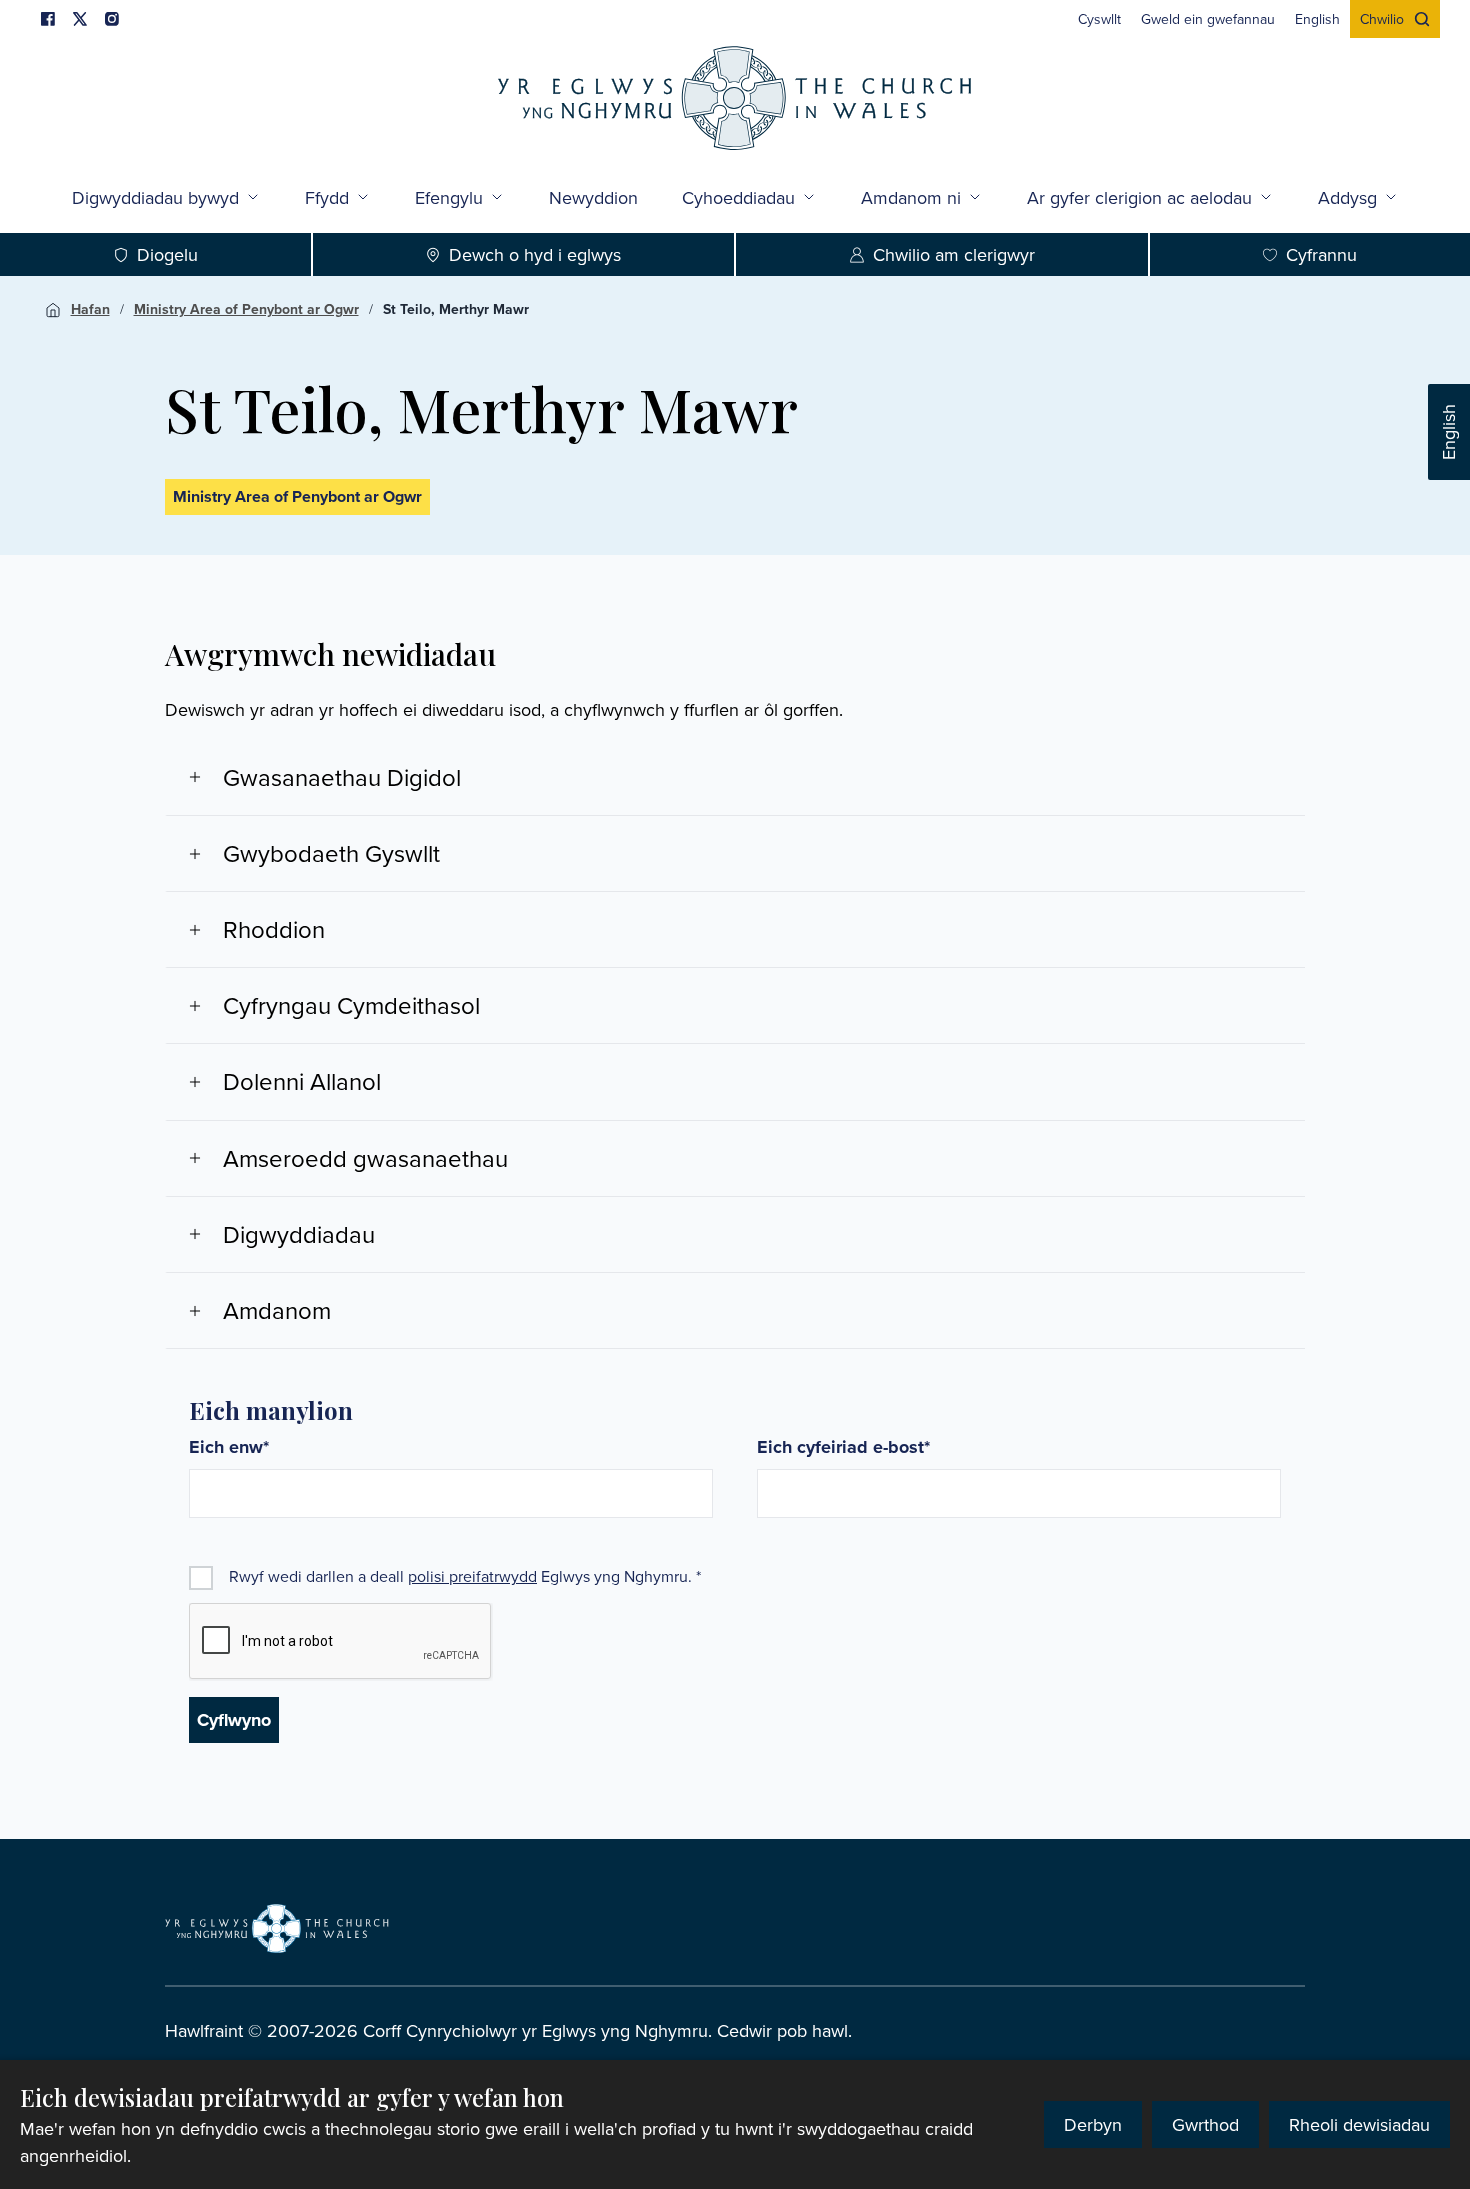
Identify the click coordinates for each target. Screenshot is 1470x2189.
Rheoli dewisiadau (1359, 2124)
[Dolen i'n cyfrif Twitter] (80, 19)
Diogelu (167, 254)
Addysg (1347, 197)
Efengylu (449, 197)
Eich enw (229, 1447)
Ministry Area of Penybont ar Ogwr (246, 309)
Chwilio (1382, 19)
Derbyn (1093, 2124)
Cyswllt (1099, 19)
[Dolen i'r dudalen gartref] (735, 100)
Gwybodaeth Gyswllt (331, 853)
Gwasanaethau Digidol (342, 777)
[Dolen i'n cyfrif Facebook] (48, 19)
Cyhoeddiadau (738, 197)
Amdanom (277, 1310)
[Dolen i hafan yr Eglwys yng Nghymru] (277, 1928)
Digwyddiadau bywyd (155, 197)
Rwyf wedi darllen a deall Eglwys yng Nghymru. (465, 1576)
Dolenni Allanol (302, 1081)
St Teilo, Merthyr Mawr (456, 309)
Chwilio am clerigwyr (954, 254)
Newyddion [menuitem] (593, 197)
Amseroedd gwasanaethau (365, 1158)
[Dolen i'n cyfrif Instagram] (112, 19)
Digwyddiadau (299, 1234)
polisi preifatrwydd (472, 1576)
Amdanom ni (911, 197)
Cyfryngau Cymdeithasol (351, 1005)
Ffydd (327, 197)
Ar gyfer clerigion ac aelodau (1139, 197)
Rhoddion (274, 929)
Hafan (90, 309)
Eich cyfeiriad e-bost (843, 1447)
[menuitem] (1099, 19)
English (1448, 432)
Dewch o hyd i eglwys (535, 254)
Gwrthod (1205, 2124)
